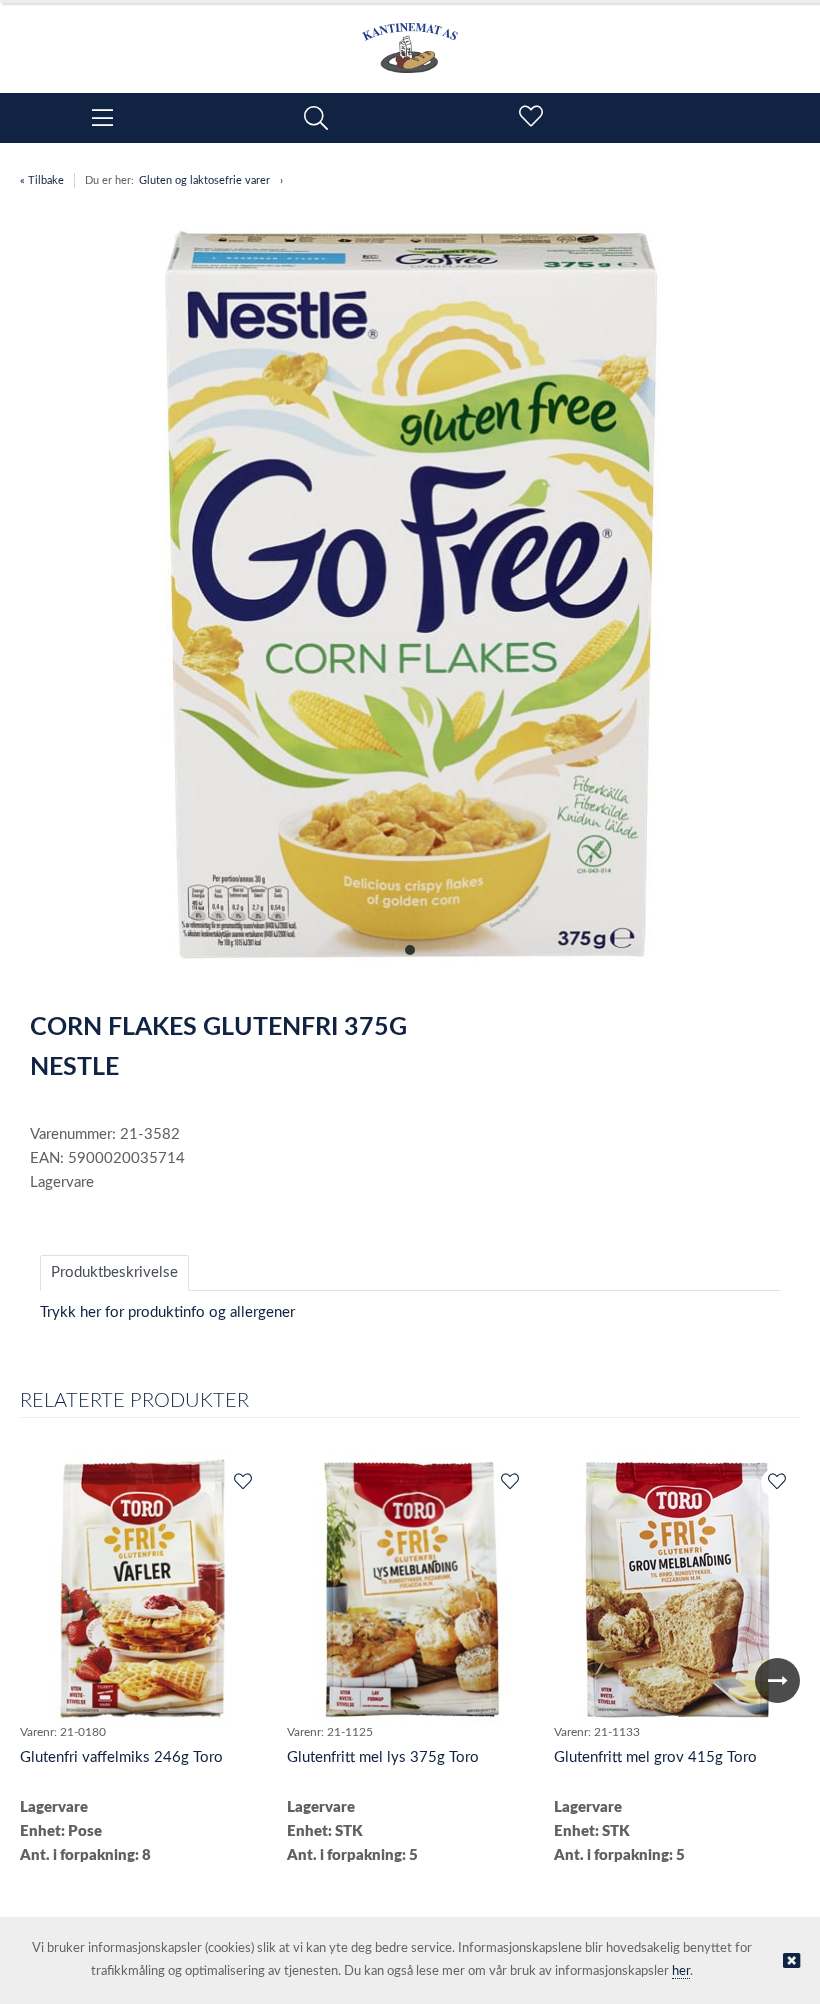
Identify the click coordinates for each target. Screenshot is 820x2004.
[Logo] (410, 38)
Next (777, 1680)
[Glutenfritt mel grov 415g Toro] (678, 1588)
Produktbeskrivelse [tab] (114, 1272)
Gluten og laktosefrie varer (204, 180)
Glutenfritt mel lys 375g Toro (383, 1757)
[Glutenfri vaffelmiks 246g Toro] (143, 1588)
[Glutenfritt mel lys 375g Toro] (410, 1588)
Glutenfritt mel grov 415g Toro (655, 1757)
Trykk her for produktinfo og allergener (167, 1312)
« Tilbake (42, 180)
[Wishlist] (242, 1483)
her (681, 1971)
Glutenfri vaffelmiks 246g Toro (121, 1757)
